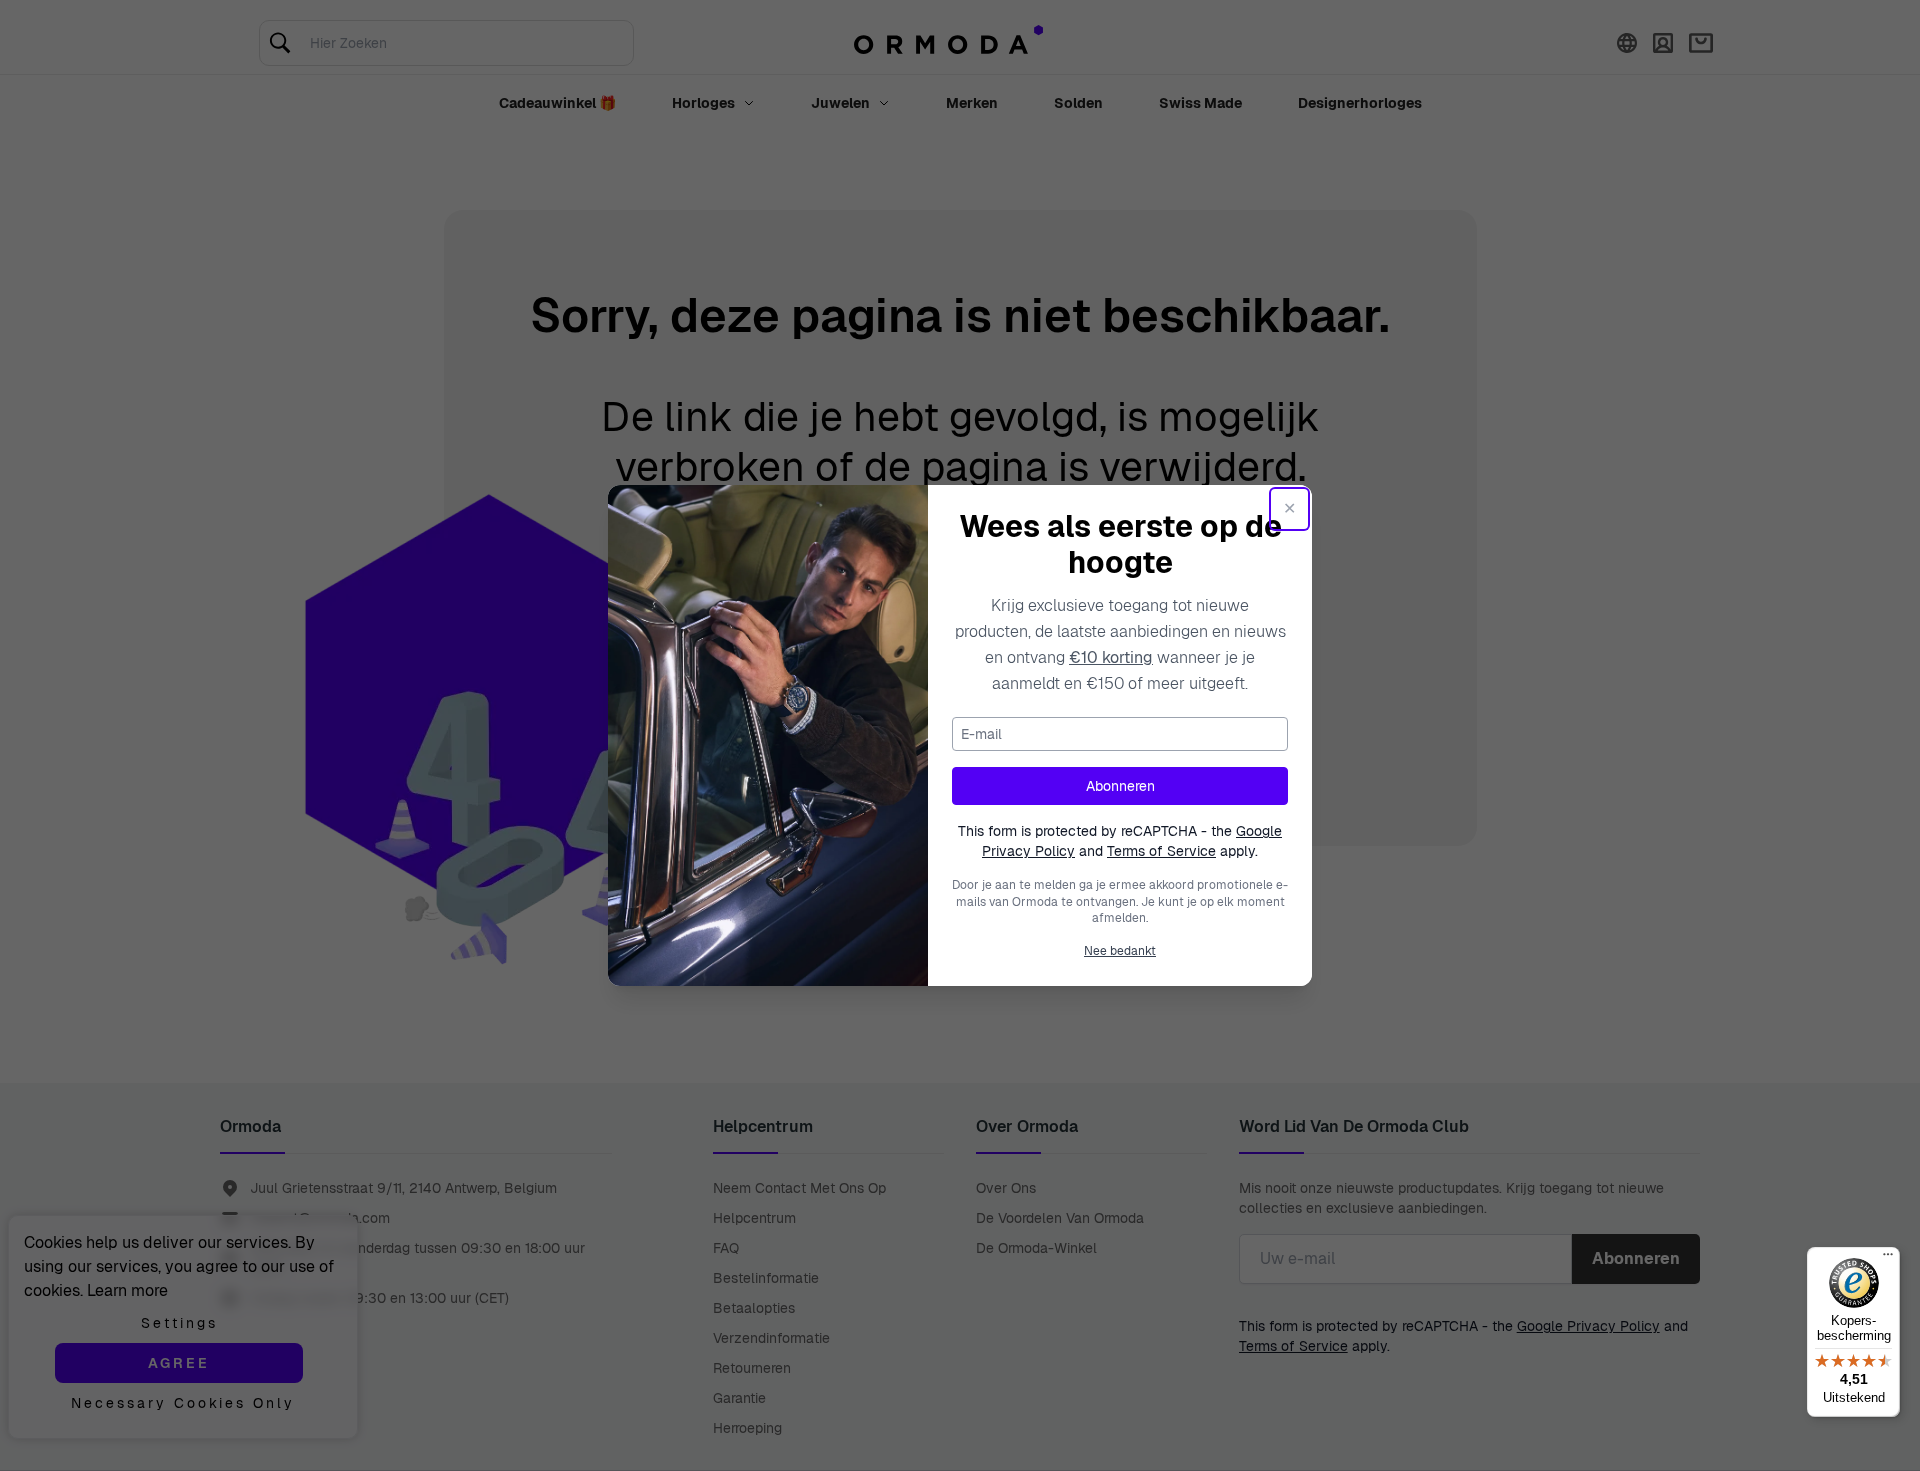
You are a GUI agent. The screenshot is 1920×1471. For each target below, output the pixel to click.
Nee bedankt (1120, 951)
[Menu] (1888, 1259)
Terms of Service (1161, 851)
